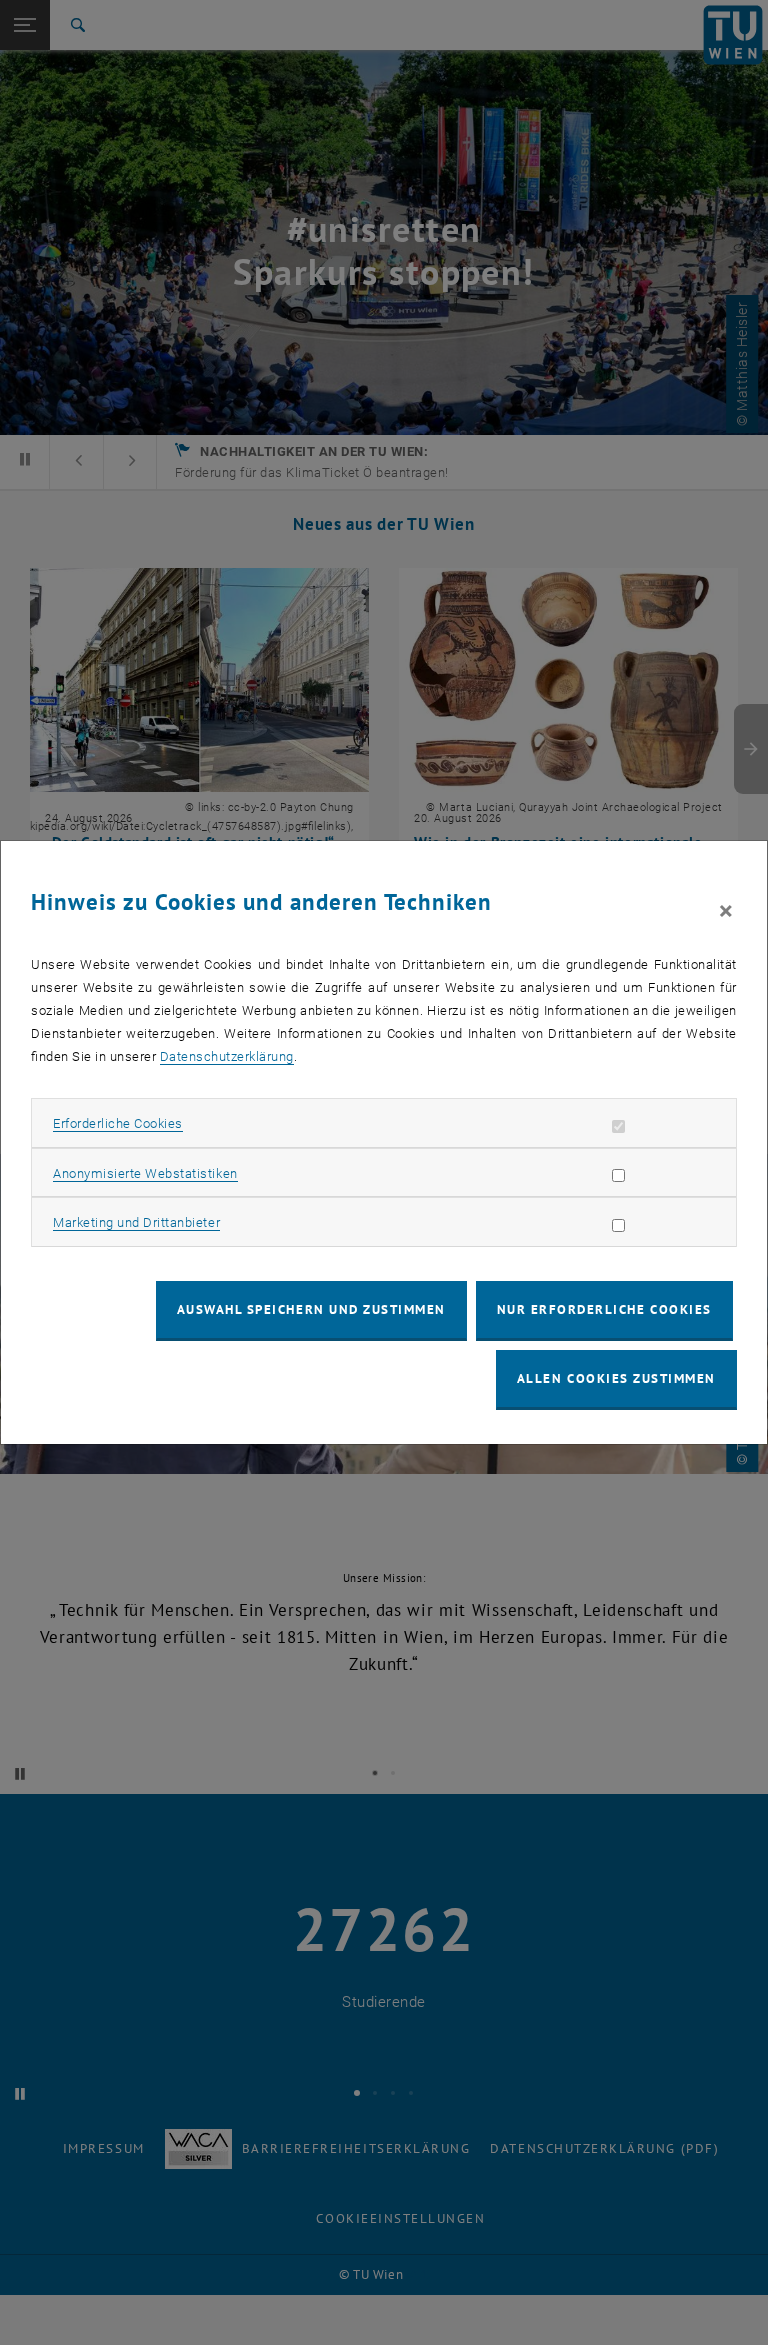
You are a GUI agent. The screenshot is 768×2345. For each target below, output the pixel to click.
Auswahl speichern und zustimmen (311, 1309)
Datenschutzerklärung (227, 1056)
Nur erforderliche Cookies (604, 1309)
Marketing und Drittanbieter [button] (136, 1222)
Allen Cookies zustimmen (616, 1378)
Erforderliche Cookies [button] (118, 1123)
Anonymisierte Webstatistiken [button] (145, 1173)
